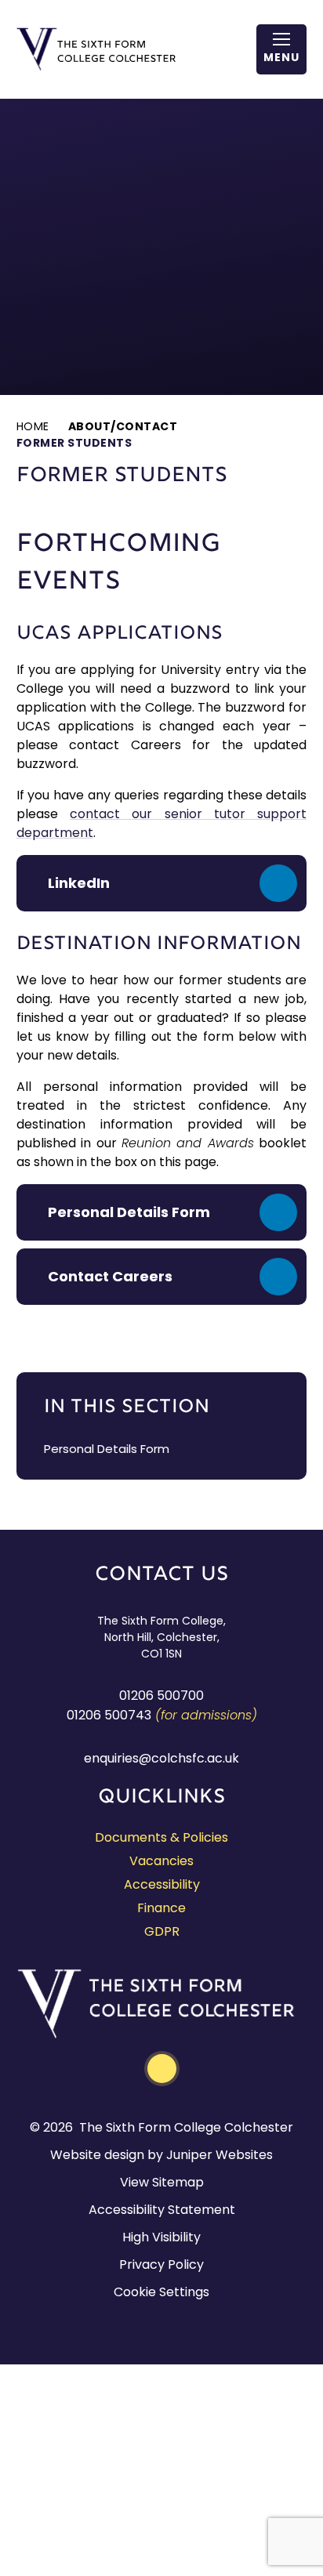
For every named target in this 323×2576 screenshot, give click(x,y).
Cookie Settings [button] (161, 2292)
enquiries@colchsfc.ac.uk (161, 1758)
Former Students (74, 443)
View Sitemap (162, 2182)
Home (33, 426)
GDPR (162, 1931)
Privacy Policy (161, 2264)
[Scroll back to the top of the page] (162, 2069)
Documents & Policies (161, 1837)
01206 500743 (109, 1715)
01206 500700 (161, 1696)
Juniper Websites (220, 2155)
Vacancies (161, 1861)
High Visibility (161, 2237)
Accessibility (162, 1884)
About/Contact (123, 426)
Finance (161, 1908)
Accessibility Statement (162, 2210)
